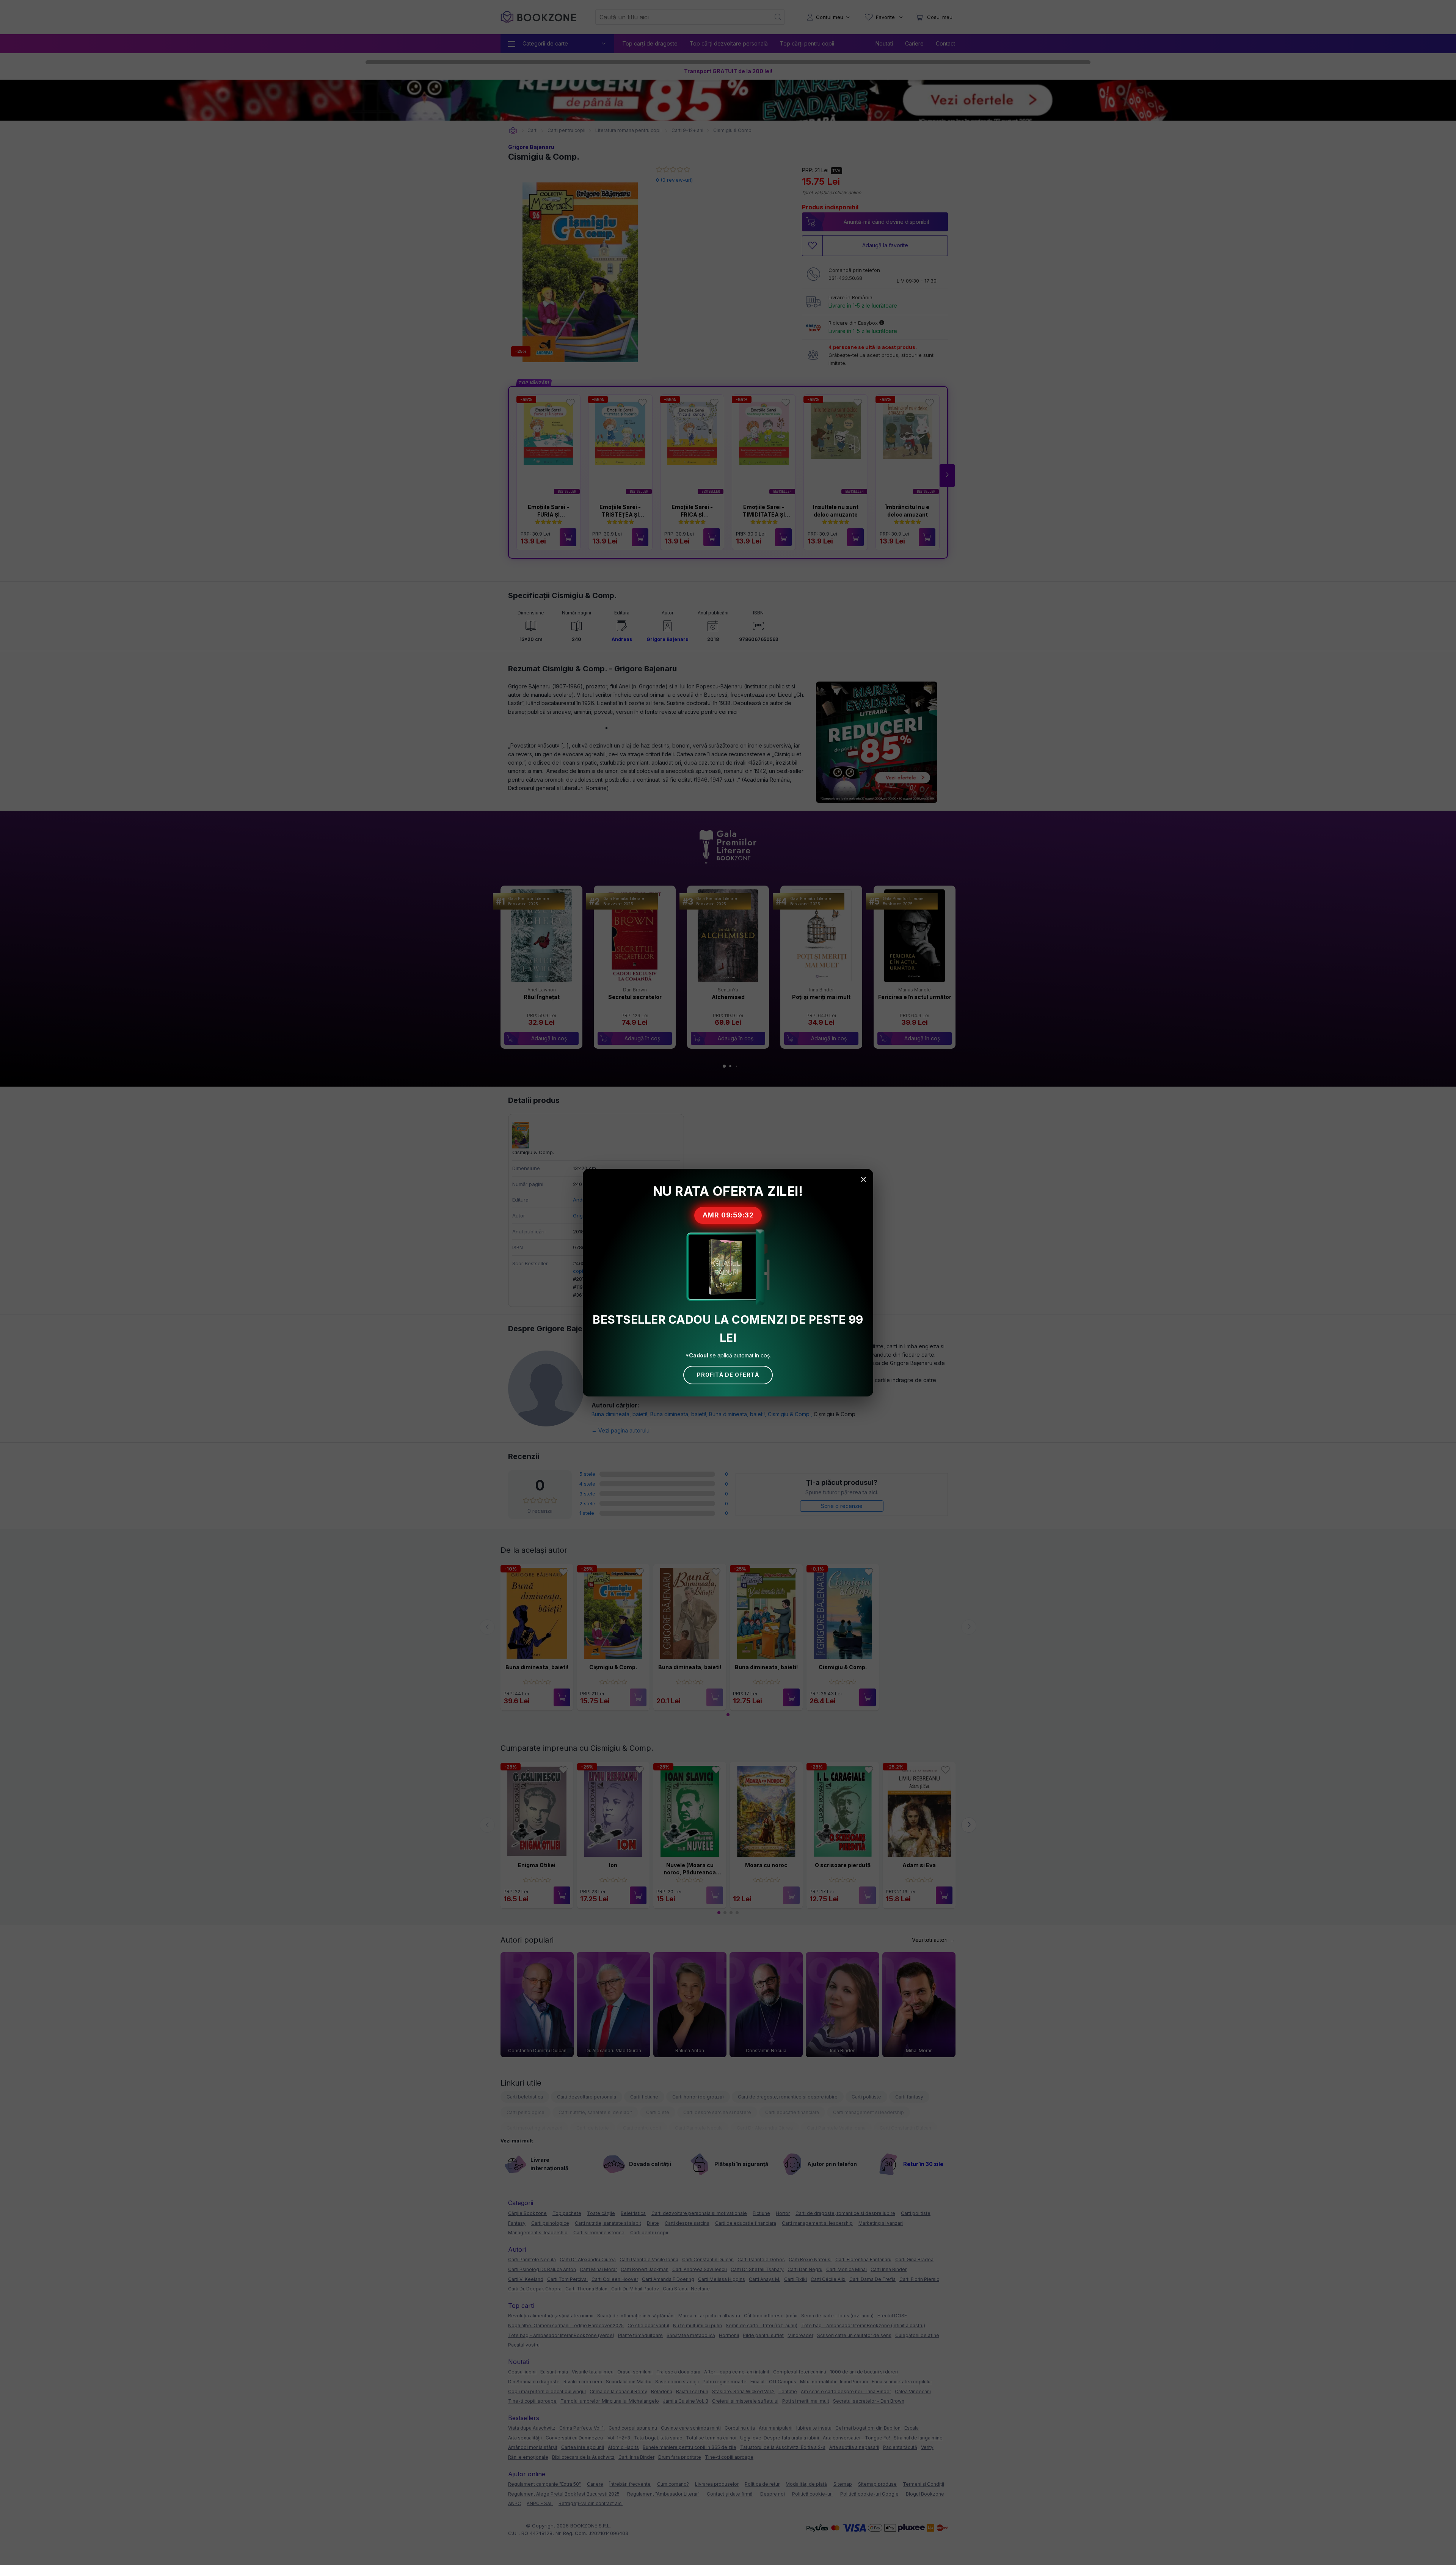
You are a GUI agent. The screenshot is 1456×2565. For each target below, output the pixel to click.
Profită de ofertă (728, 1375)
